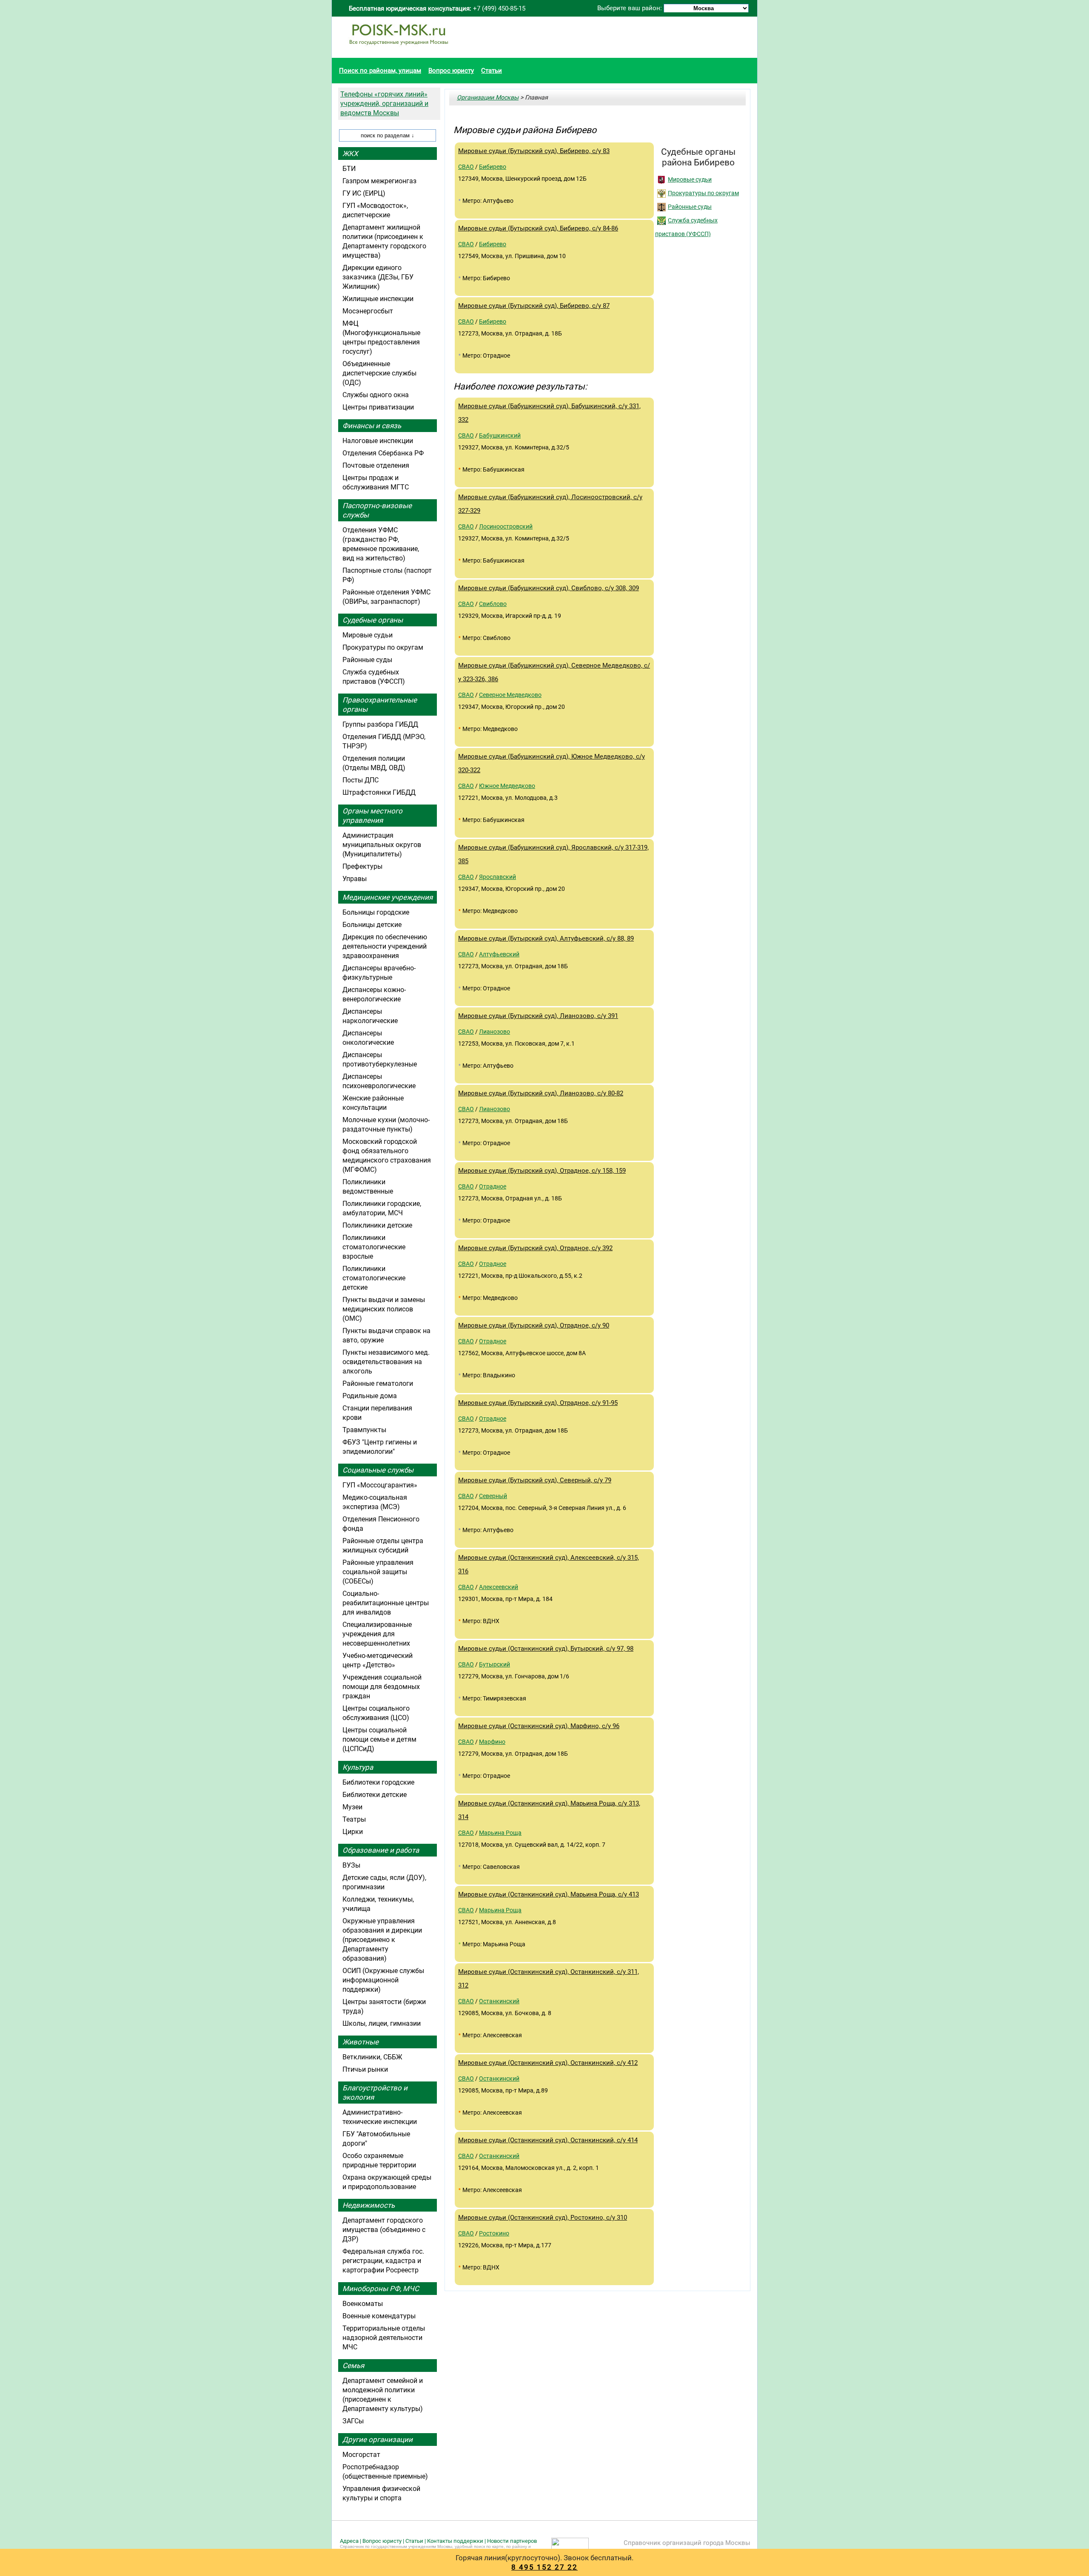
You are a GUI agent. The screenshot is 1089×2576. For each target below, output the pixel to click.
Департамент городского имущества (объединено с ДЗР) (384, 2230)
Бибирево (493, 167)
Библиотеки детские (375, 1795)
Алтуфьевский (499, 954)
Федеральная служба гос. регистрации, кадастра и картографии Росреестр (383, 2261)
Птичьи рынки (365, 2069)
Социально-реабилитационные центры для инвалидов (386, 1603)
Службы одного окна (376, 395)
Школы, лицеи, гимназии (382, 2023)
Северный (493, 1496)
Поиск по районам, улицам (380, 71)
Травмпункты (364, 1430)
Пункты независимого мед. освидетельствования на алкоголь (386, 1362)
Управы (355, 879)
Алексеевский (499, 1587)
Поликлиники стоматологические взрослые (374, 1247)
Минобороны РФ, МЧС (381, 2289)
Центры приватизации (378, 407)
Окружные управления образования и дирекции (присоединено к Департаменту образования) (382, 1940)
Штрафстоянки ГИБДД (379, 792)
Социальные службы (378, 1470)
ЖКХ (350, 154)
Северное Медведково (510, 695)
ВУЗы (351, 1865)
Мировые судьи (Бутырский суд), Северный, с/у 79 (535, 1480)
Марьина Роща (500, 1833)
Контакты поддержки (455, 2541)
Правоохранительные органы (380, 705)
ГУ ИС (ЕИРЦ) (364, 193)
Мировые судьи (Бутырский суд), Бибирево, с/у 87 (534, 306)
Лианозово (495, 1032)
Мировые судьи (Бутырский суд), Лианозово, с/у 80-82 (541, 1093)
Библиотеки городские (378, 1782)
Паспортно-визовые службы (377, 510)
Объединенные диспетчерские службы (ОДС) (379, 373)
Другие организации (378, 2440)
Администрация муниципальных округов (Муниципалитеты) (382, 845)
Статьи (492, 71)
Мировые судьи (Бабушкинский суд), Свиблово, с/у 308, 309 (549, 588)
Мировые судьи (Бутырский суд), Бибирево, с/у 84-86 (538, 228)
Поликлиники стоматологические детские (374, 1278)
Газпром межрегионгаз (379, 181)
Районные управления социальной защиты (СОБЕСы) (378, 1572)
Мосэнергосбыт (368, 311)
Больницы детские (372, 925)
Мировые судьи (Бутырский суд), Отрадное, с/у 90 (534, 1325)
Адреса (349, 2541)
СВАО (466, 167)
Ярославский (497, 877)
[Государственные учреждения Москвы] (399, 49)
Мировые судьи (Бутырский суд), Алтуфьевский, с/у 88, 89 (546, 938)
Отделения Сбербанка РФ (383, 453)
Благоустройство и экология (375, 2093)
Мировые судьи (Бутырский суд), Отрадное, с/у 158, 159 (542, 1171)
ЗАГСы (353, 2421)
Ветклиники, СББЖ (372, 2057)
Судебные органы (373, 620)
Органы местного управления (372, 816)
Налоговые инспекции (378, 441)
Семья (353, 2366)
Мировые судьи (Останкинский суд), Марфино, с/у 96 (539, 1726)
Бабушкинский (500, 435)
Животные (361, 2042)
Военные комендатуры (379, 2316)
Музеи (352, 1807)
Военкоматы (363, 2304)
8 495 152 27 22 (544, 2567)
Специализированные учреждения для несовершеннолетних (377, 1634)
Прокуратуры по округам (703, 193)
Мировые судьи (690, 179)
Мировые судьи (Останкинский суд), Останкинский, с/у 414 (548, 2140)
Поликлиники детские (377, 1225)
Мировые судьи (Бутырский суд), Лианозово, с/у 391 (538, 1016)
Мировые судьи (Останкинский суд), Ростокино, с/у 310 (543, 2218)
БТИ (349, 169)
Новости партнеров (512, 2541)
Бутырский (495, 1664)
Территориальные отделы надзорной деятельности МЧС (384, 2338)
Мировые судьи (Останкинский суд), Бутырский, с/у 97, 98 (546, 1649)
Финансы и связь (372, 426)
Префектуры (362, 866)
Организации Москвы (488, 97)
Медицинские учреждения (388, 897)
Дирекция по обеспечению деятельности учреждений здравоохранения (385, 946)
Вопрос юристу (451, 71)
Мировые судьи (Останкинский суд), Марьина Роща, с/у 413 (549, 1894)
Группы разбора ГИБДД (380, 724)
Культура (358, 1767)
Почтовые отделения (376, 465)
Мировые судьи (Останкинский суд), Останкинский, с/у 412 (548, 2063)
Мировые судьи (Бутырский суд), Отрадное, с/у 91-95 (538, 1403)
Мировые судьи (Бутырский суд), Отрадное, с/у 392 (535, 1248)
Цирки (353, 1832)
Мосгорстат (361, 2455)
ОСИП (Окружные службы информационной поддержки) (383, 1980)
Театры (354, 1819)
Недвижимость (369, 2205)
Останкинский (499, 2001)
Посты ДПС (361, 780)
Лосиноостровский (506, 526)
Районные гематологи (378, 1383)
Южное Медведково (507, 786)
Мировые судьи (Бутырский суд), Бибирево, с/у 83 (534, 151)
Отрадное (493, 1186)
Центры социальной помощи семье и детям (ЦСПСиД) (379, 1739)
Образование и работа (381, 1850)
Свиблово (493, 604)
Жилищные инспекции (378, 299)
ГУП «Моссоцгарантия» (380, 1485)
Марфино (492, 1742)
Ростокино (494, 2233)
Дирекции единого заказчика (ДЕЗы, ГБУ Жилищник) (378, 277)
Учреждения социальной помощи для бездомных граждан (382, 1687)
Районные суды (690, 207)
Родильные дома (370, 1396)
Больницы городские (376, 912)
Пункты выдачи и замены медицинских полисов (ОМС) (384, 1309)
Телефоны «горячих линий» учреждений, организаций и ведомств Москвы (384, 104)
